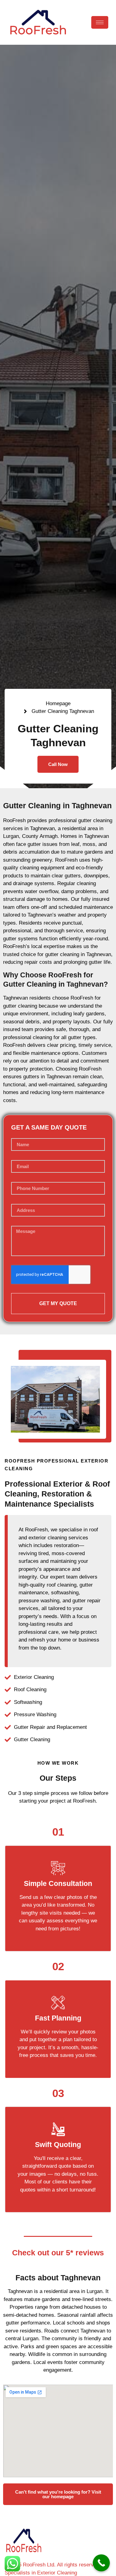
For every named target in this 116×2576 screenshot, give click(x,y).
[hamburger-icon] (100, 22)
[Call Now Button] (101, 2563)
